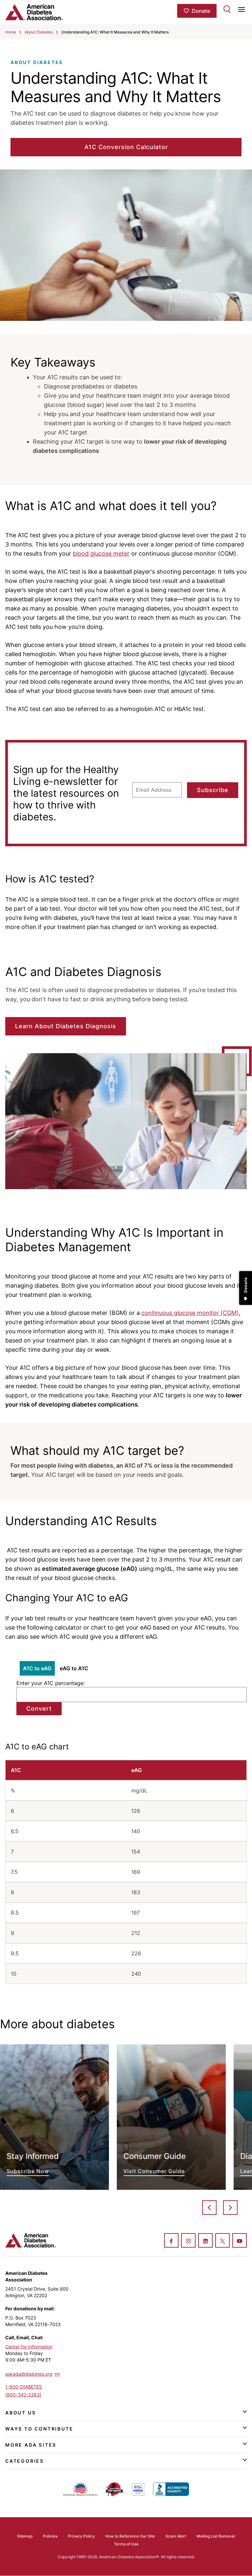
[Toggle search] (227, 9)
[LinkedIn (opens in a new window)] (205, 2241)
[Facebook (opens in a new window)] (171, 2241)
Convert (39, 1709)
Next (230, 2208)
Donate (201, 11)
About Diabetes (39, 32)
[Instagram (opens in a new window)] (188, 2241)
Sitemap (25, 2536)
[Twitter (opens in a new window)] (222, 2241)
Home (11, 32)
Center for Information (29, 2347)
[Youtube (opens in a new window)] (240, 2241)
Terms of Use (126, 2544)
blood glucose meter (101, 554)
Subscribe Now (54, 2117)
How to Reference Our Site (130, 2536)
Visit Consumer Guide (171, 2117)
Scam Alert (176, 2536)
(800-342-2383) (23, 2395)
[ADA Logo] (45, 12)
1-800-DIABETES (24, 2387)
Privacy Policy (81, 2536)
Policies (50, 2536)
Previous (209, 2208)
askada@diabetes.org (29, 2374)
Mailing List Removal (216, 2536)
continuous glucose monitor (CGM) (190, 1313)
